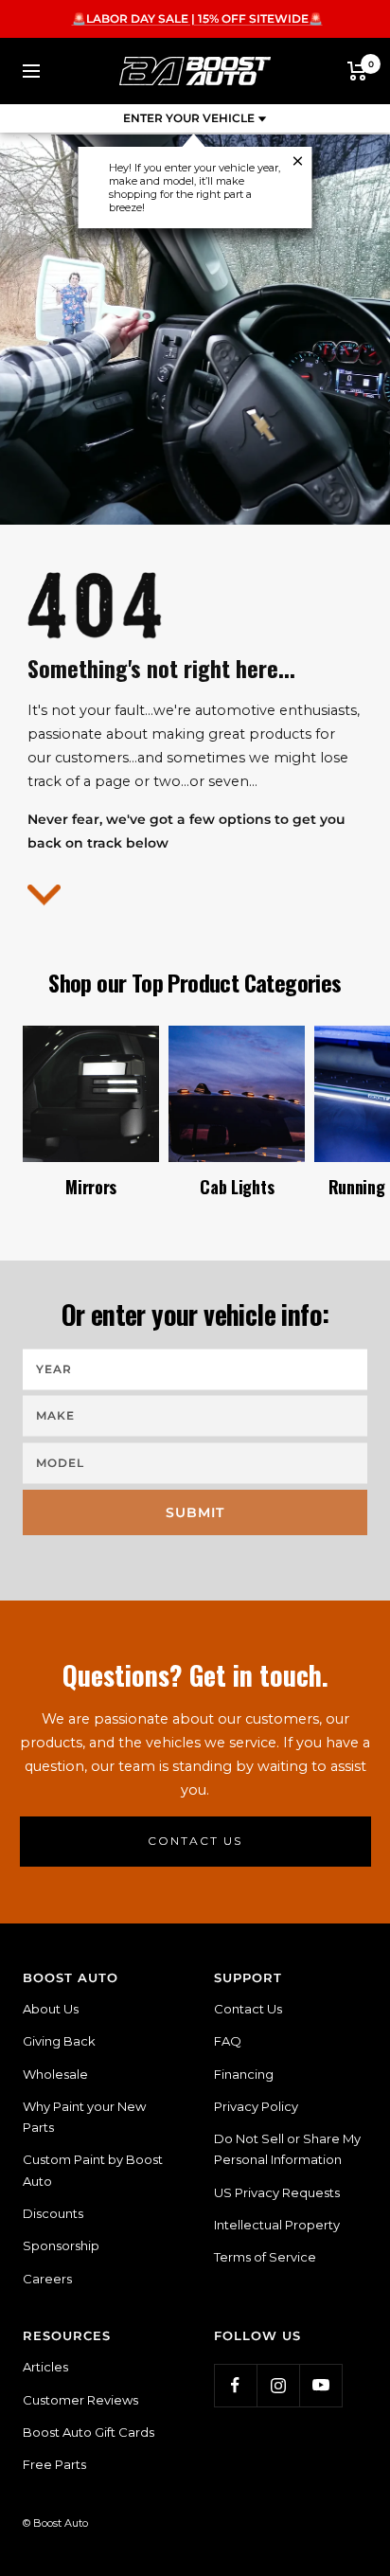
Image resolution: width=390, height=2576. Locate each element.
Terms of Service (265, 2257)
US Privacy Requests (277, 2192)
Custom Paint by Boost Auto (93, 2170)
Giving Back (59, 2041)
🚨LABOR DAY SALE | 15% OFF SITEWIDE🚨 (197, 18)
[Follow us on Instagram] (278, 2385)
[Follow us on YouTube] (320, 2385)
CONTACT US (195, 1841)
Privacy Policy (256, 2106)
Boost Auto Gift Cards (89, 2432)
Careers (47, 2279)
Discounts (53, 2213)
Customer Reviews (80, 2400)
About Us (51, 2009)
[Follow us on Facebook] (235, 2385)
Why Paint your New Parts (84, 2117)
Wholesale (55, 2074)
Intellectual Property (277, 2225)
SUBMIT (195, 1512)
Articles (45, 2367)
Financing (244, 2074)
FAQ (228, 2041)
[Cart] (357, 71)
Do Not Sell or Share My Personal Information (287, 2149)
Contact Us (248, 2009)
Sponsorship (61, 2245)
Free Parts (54, 2464)
